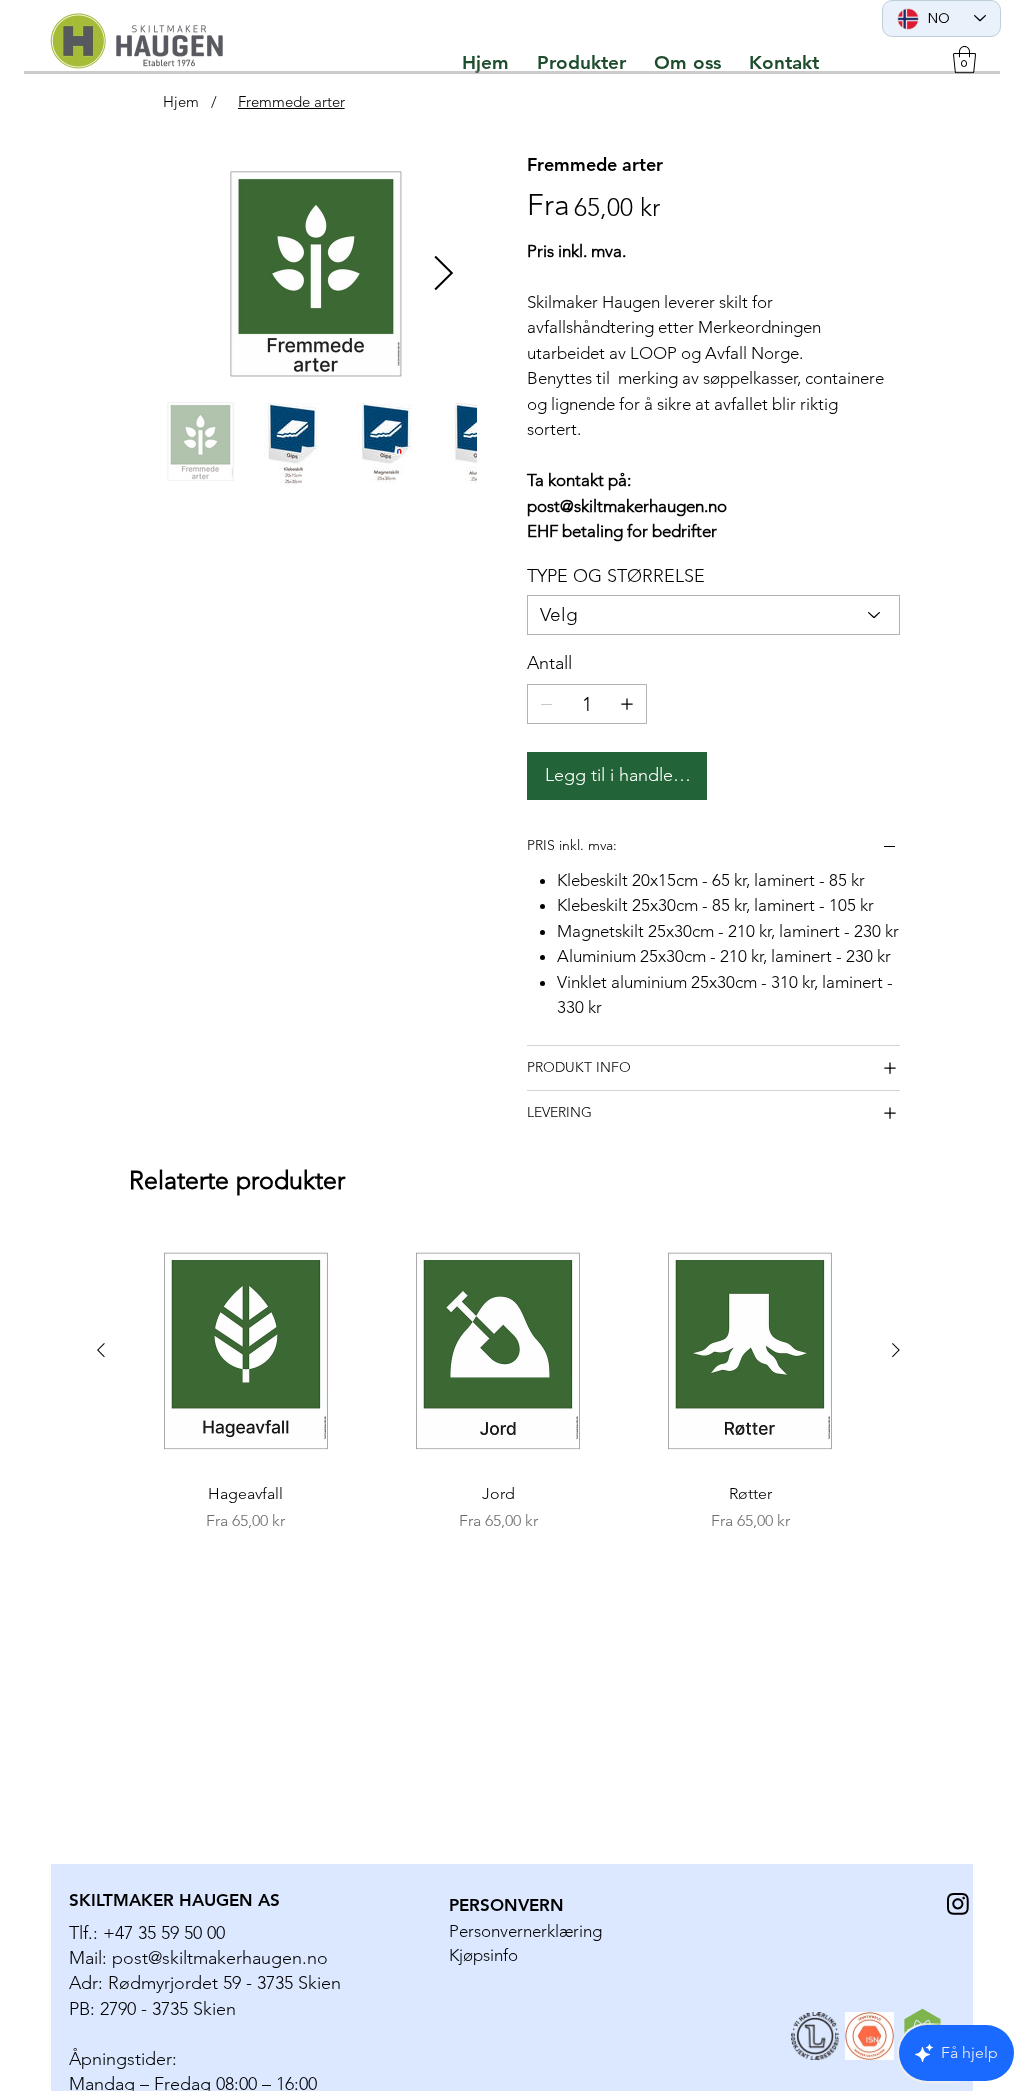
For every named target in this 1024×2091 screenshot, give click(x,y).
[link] (964, 59)
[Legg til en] (627, 704)
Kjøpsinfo (483, 1955)
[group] (498, 1384)
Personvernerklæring (525, 1931)
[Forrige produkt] (101, 1350)
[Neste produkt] (896, 1350)
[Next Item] (444, 273)
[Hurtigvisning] (246, 1351)
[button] (581, 62)
